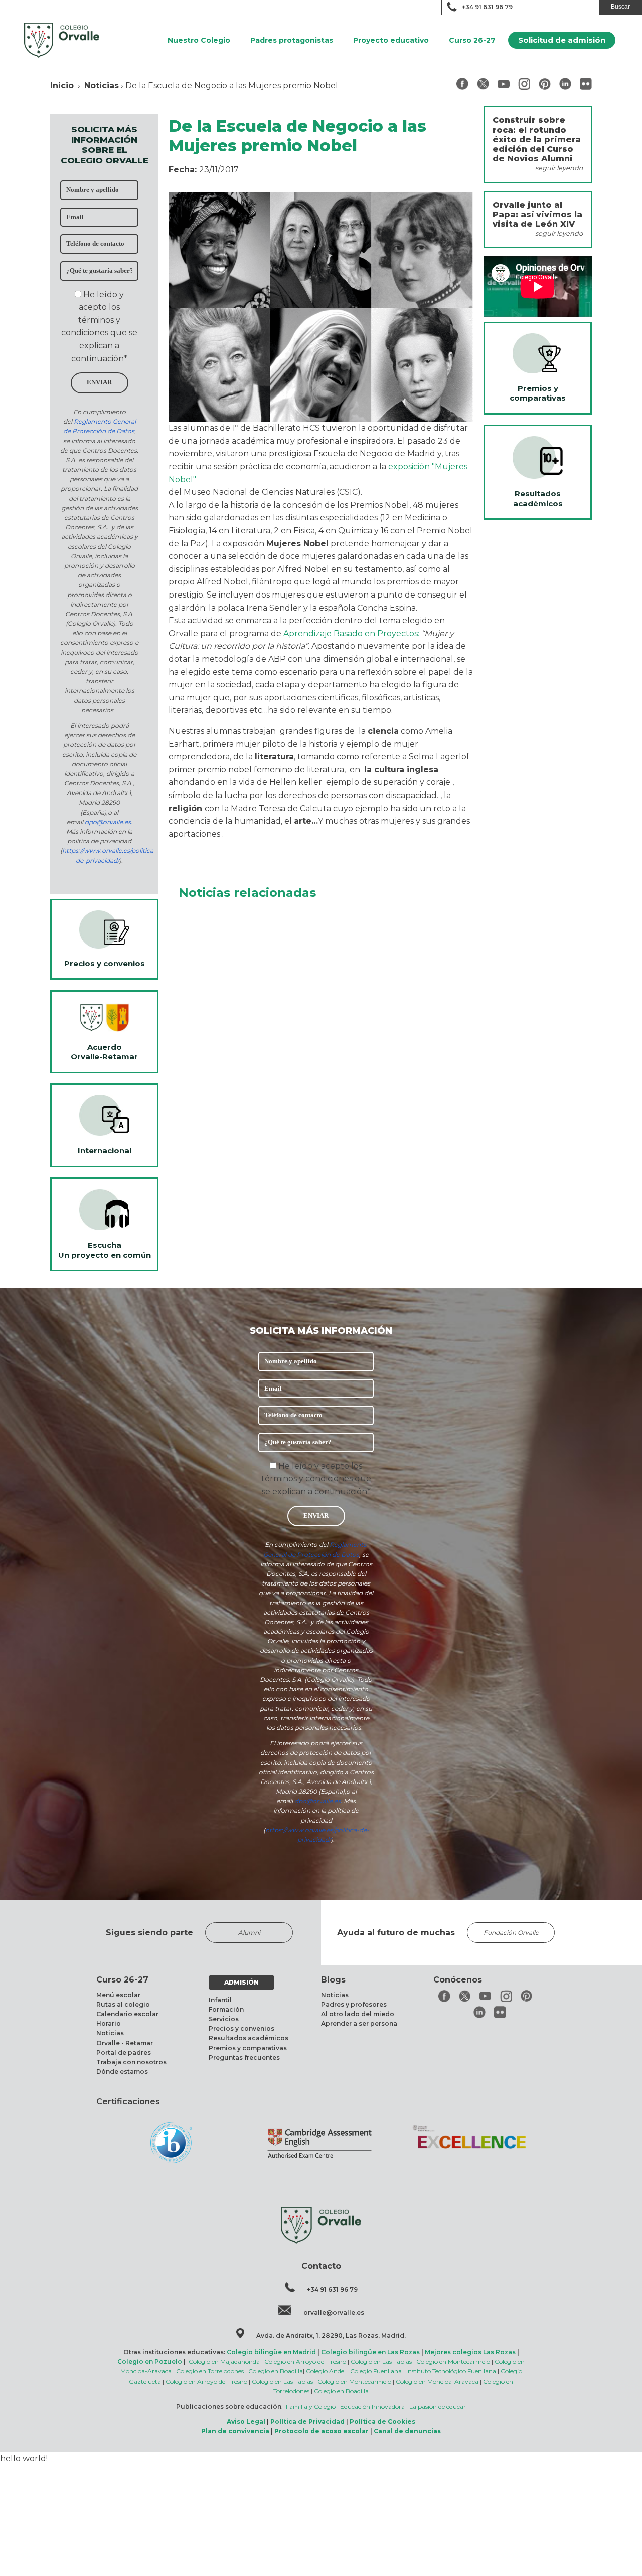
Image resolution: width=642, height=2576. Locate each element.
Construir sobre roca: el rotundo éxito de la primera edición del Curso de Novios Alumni (537, 139)
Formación (226, 2009)
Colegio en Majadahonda (224, 2362)
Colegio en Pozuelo (150, 2362)
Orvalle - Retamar (125, 2043)
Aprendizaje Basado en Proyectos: (352, 633)
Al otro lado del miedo (358, 2014)
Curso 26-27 (472, 40)
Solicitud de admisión (562, 40)
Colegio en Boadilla (276, 2371)
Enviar (99, 382)
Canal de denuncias (407, 2431)
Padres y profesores (354, 2004)
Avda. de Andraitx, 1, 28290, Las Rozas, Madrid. (331, 2336)
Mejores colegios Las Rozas (470, 2352)
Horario (109, 2023)
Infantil (220, 2000)
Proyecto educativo (391, 40)
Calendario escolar (127, 2014)
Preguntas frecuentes (244, 2057)
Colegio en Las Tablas (381, 2362)
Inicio (62, 85)
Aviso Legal (246, 2421)
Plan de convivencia (235, 2431)
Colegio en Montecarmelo (453, 2362)
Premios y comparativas (248, 2048)
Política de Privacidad (307, 2421)
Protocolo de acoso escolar (322, 2431)
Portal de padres (124, 2052)
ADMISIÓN (242, 1982)
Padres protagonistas (292, 40)
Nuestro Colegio (199, 40)
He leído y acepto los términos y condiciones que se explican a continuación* (316, 1479)
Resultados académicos (249, 2038)
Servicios (224, 2019)
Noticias (102, 85)
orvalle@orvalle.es (334, 2313)
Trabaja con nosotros (131, 2062)
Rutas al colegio (123, 2004)
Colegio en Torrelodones (210, 2371)
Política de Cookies (382, 2421)
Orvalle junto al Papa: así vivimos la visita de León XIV (537, 214)
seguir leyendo (559, 168)
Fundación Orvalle (511, 1933)
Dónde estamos (122, 2071)
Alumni (249, 1933)
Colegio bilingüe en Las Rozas (370, 2352)
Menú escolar (118, 1995)
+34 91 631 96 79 (487, 7)
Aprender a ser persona (359, 2023)
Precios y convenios (242, 2028)
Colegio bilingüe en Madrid (271, 2352)
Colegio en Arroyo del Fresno (305, 2362)
